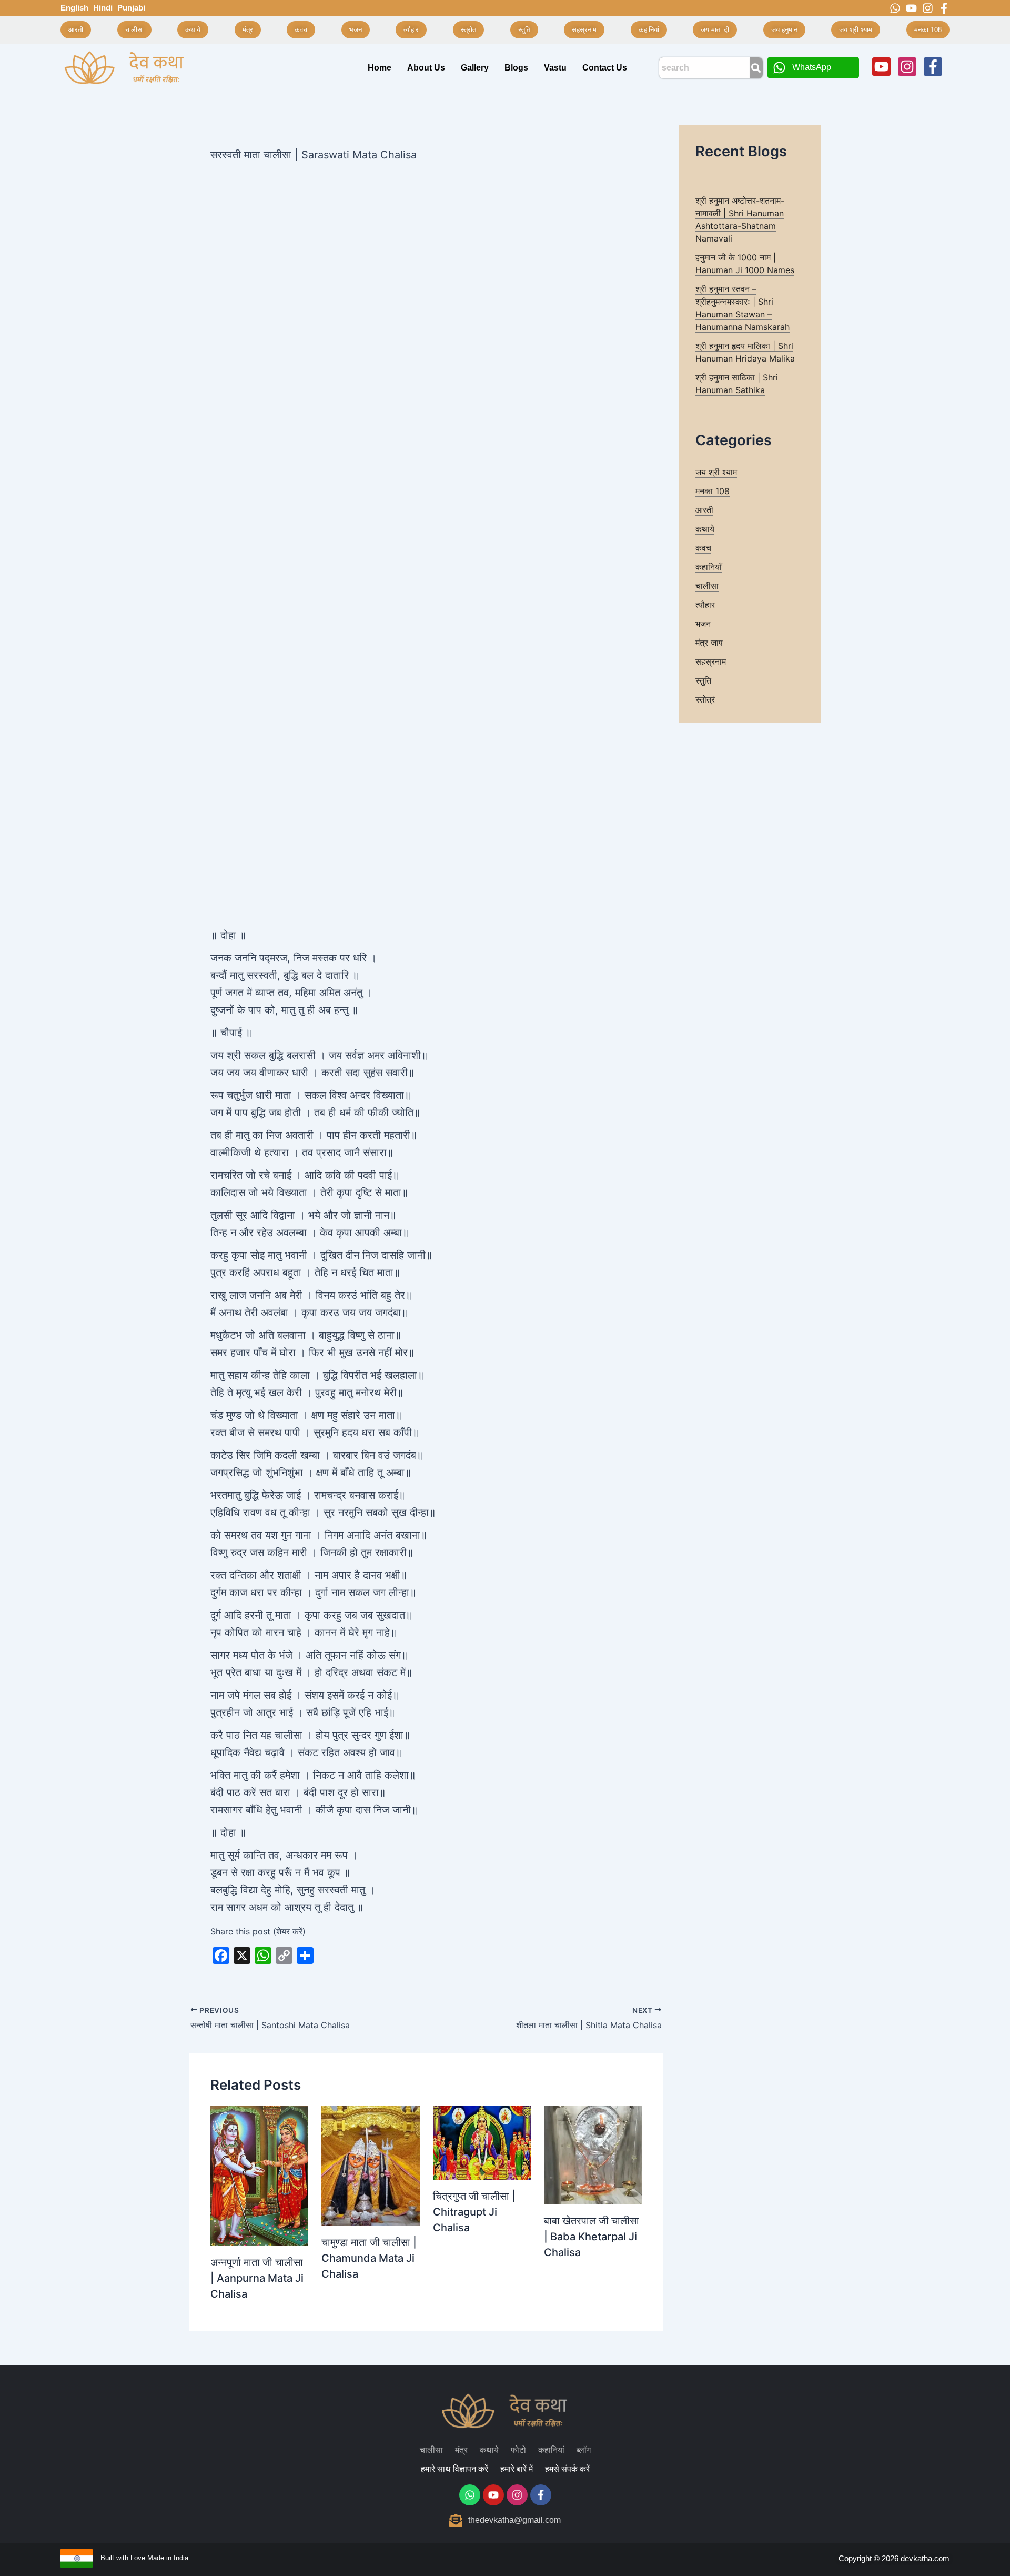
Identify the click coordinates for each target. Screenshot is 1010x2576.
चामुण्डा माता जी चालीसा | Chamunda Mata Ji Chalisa (369, 2258)
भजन (703, 624)
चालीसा (707, 586)
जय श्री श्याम (716, 472)
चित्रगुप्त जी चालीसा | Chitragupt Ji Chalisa (474, 2212)
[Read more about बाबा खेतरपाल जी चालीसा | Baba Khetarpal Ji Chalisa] (593, 2154)
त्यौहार (705, 605)
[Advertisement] (426, 243)
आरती (704, 510)
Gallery (475, 68)
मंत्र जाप (709, 643)
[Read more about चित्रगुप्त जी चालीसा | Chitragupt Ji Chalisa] (482, 2142)
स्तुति (703, 680)
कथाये (705, 529)
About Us (426, 68)
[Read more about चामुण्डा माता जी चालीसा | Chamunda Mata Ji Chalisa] (370, 2165)
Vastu (555, 68)
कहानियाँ (709, 567)
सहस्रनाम (711, 661)
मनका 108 (713, 491)
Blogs (516, 68)
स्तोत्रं (705, 699)
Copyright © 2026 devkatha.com (894, 2558)
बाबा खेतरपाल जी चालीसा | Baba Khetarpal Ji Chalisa (592, 2237)
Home (380, 68)
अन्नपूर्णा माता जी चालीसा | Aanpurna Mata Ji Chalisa (257, 2278)
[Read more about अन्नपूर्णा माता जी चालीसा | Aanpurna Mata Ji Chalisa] (259, 2175)
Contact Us (605, 68)
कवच (703, 548)
